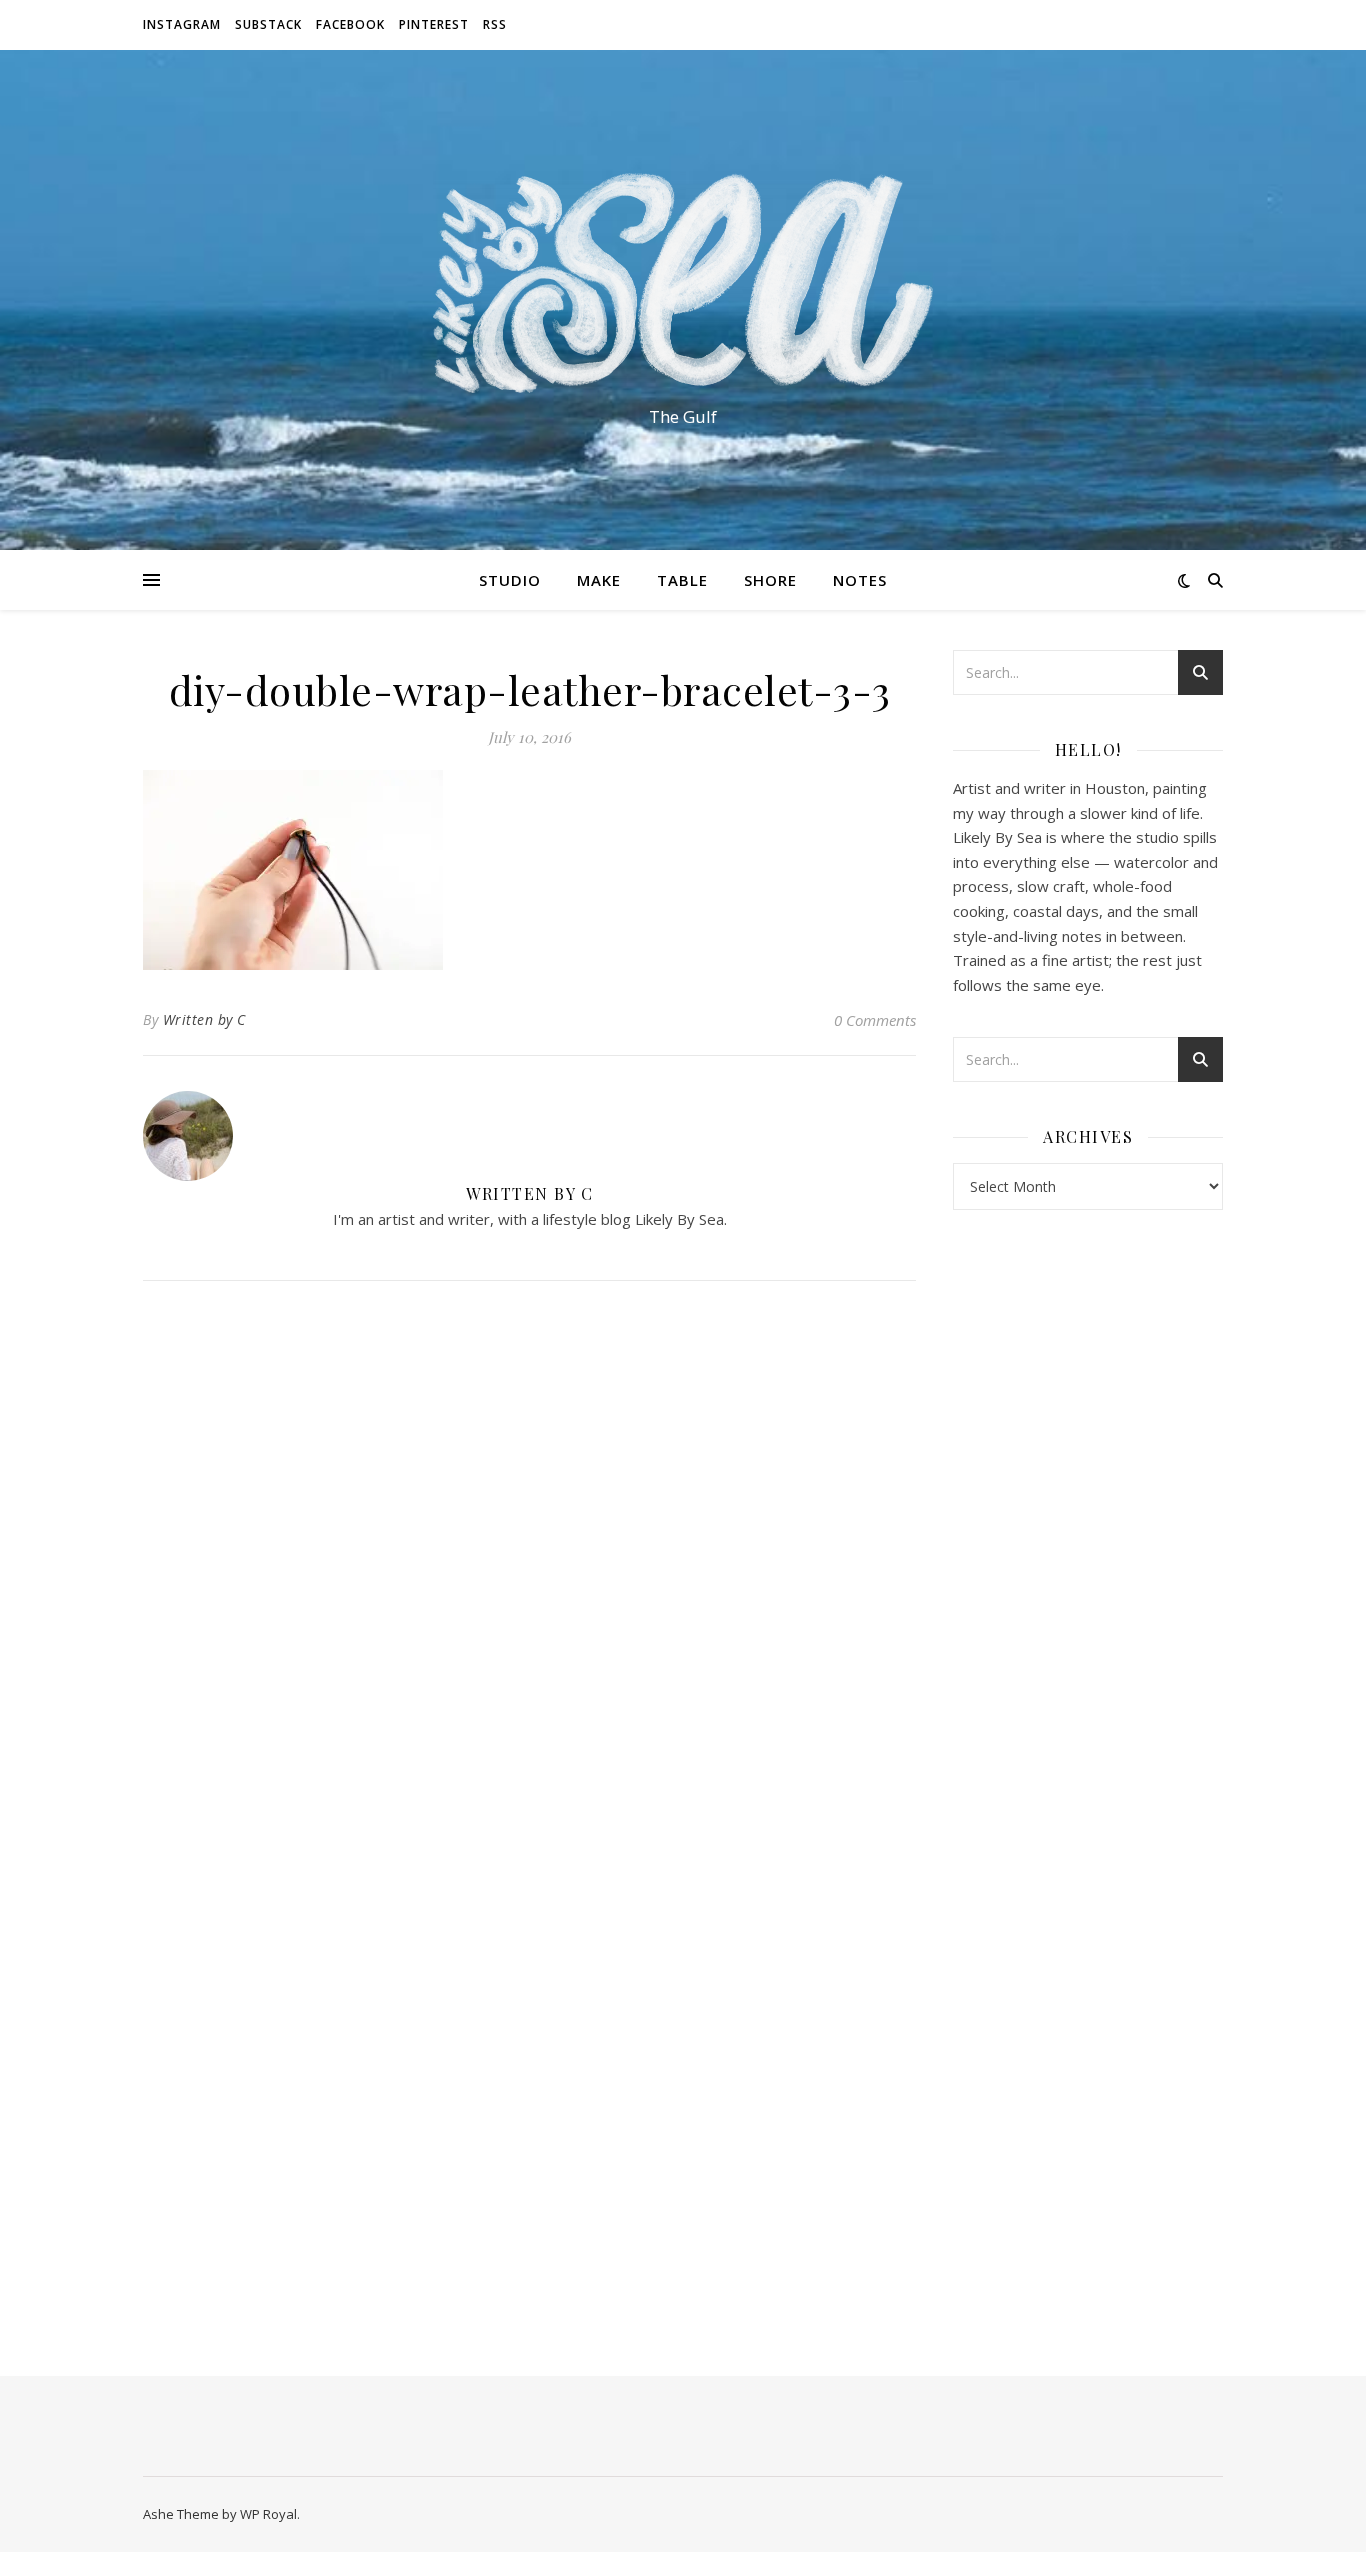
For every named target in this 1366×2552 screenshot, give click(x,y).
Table (682, 580)
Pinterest (434, 24)
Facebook (350, 24)
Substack (268, 24)
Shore (770, 580)
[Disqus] (529, 1561)
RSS (495, 24)
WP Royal (268, 2514)
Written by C (204, 1019)
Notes (860, 580)
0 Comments (875, 1020)
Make (599, 580)
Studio (510, 580)
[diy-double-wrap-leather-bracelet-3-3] (529, 870)
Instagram (182, 24)
